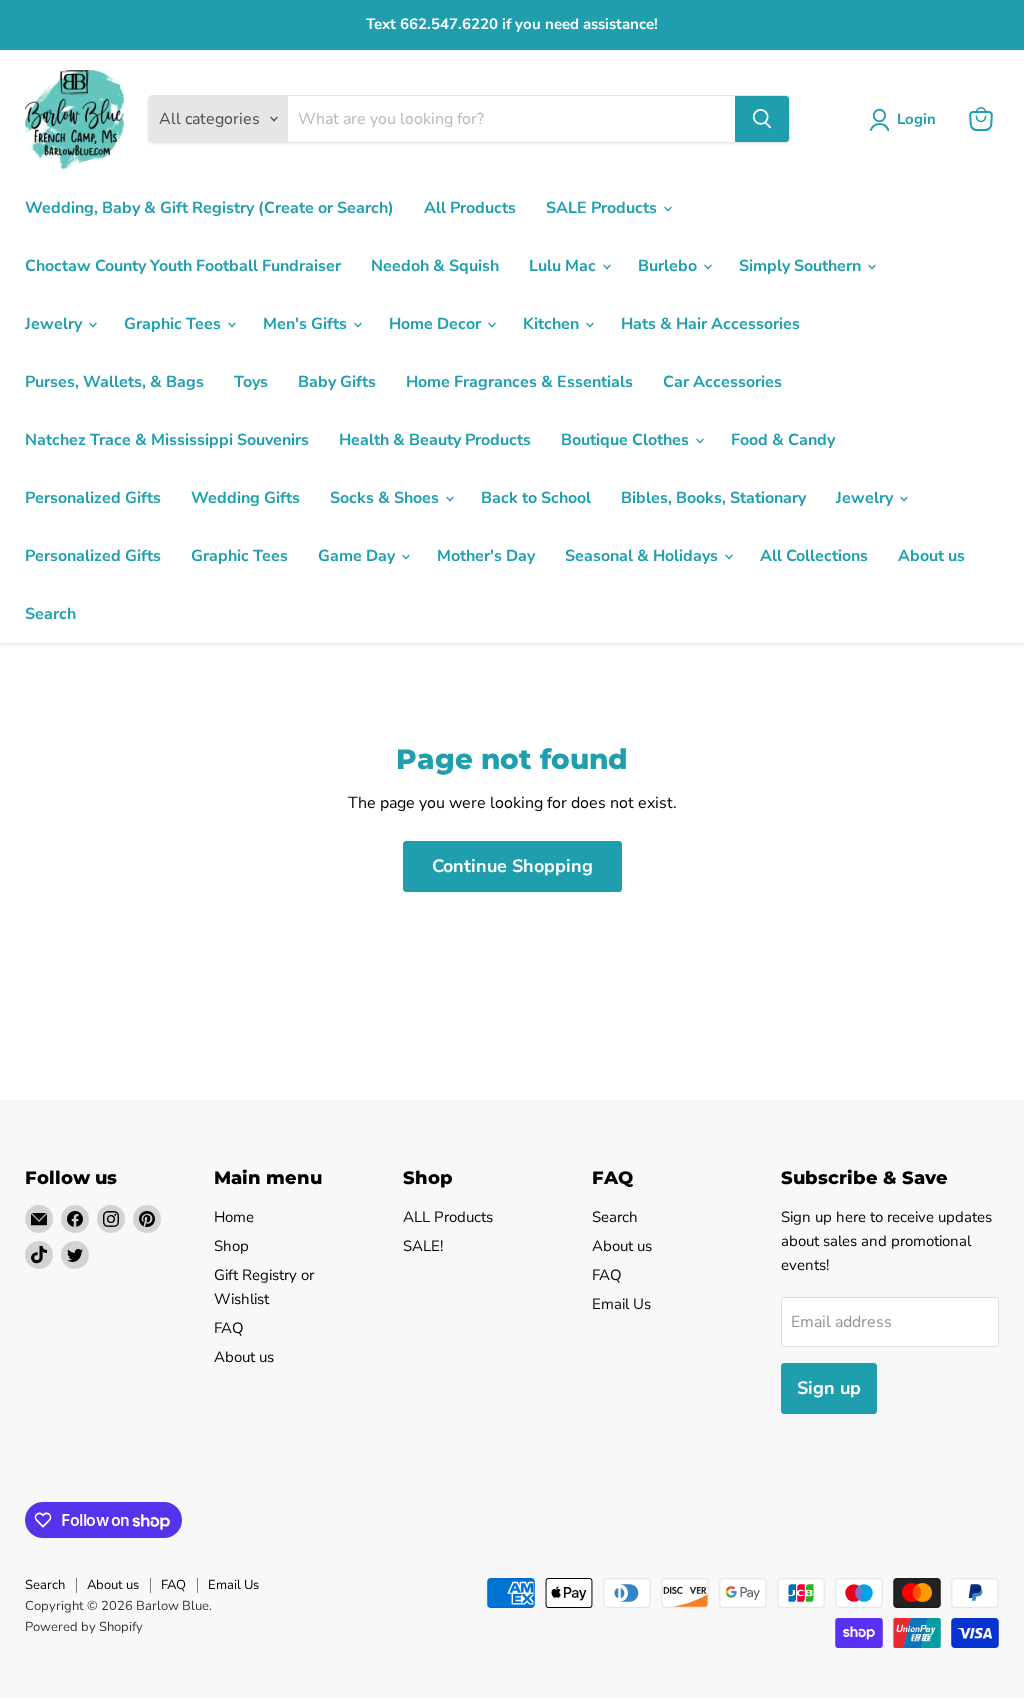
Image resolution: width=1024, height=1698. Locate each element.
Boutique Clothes (627, 440)
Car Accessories (722, 382)
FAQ (229, 1328)
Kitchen (553, 324)
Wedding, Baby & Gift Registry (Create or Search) (209, 208)
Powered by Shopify (84, 1627)
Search (50, 614)
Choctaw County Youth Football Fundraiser (183, 266)
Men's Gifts (307, 324)
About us (931, 556)
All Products (470, 208)
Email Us (621, 1304)
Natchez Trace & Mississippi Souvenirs (167, 440)
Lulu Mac (564, 266)
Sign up (829, 1388)
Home (234, 1217)
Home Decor (437, 324)
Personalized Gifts (93, 498)
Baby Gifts (337, 382)
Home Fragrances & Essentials (519, 382)
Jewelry (55, 324)
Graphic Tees (174, 324)
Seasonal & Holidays (643, 556)
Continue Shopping (512, 866)
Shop (231, 1246)
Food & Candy (783, 440)
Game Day (358, 556)
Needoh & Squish (435, 266)
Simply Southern (802, 266)
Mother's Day (486, 556)
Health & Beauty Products (435, 440)
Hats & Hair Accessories (710, 324)
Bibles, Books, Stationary (713, 498)
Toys (251, 382)
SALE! (423, 1246)
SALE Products (603, 208)
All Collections (814, 556)
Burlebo (669, 266)
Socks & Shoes (386, 498)
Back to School (536, 498)
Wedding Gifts (245, 498)
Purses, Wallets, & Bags (114, 382)
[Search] (762, 119)
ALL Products (448, 1217)
